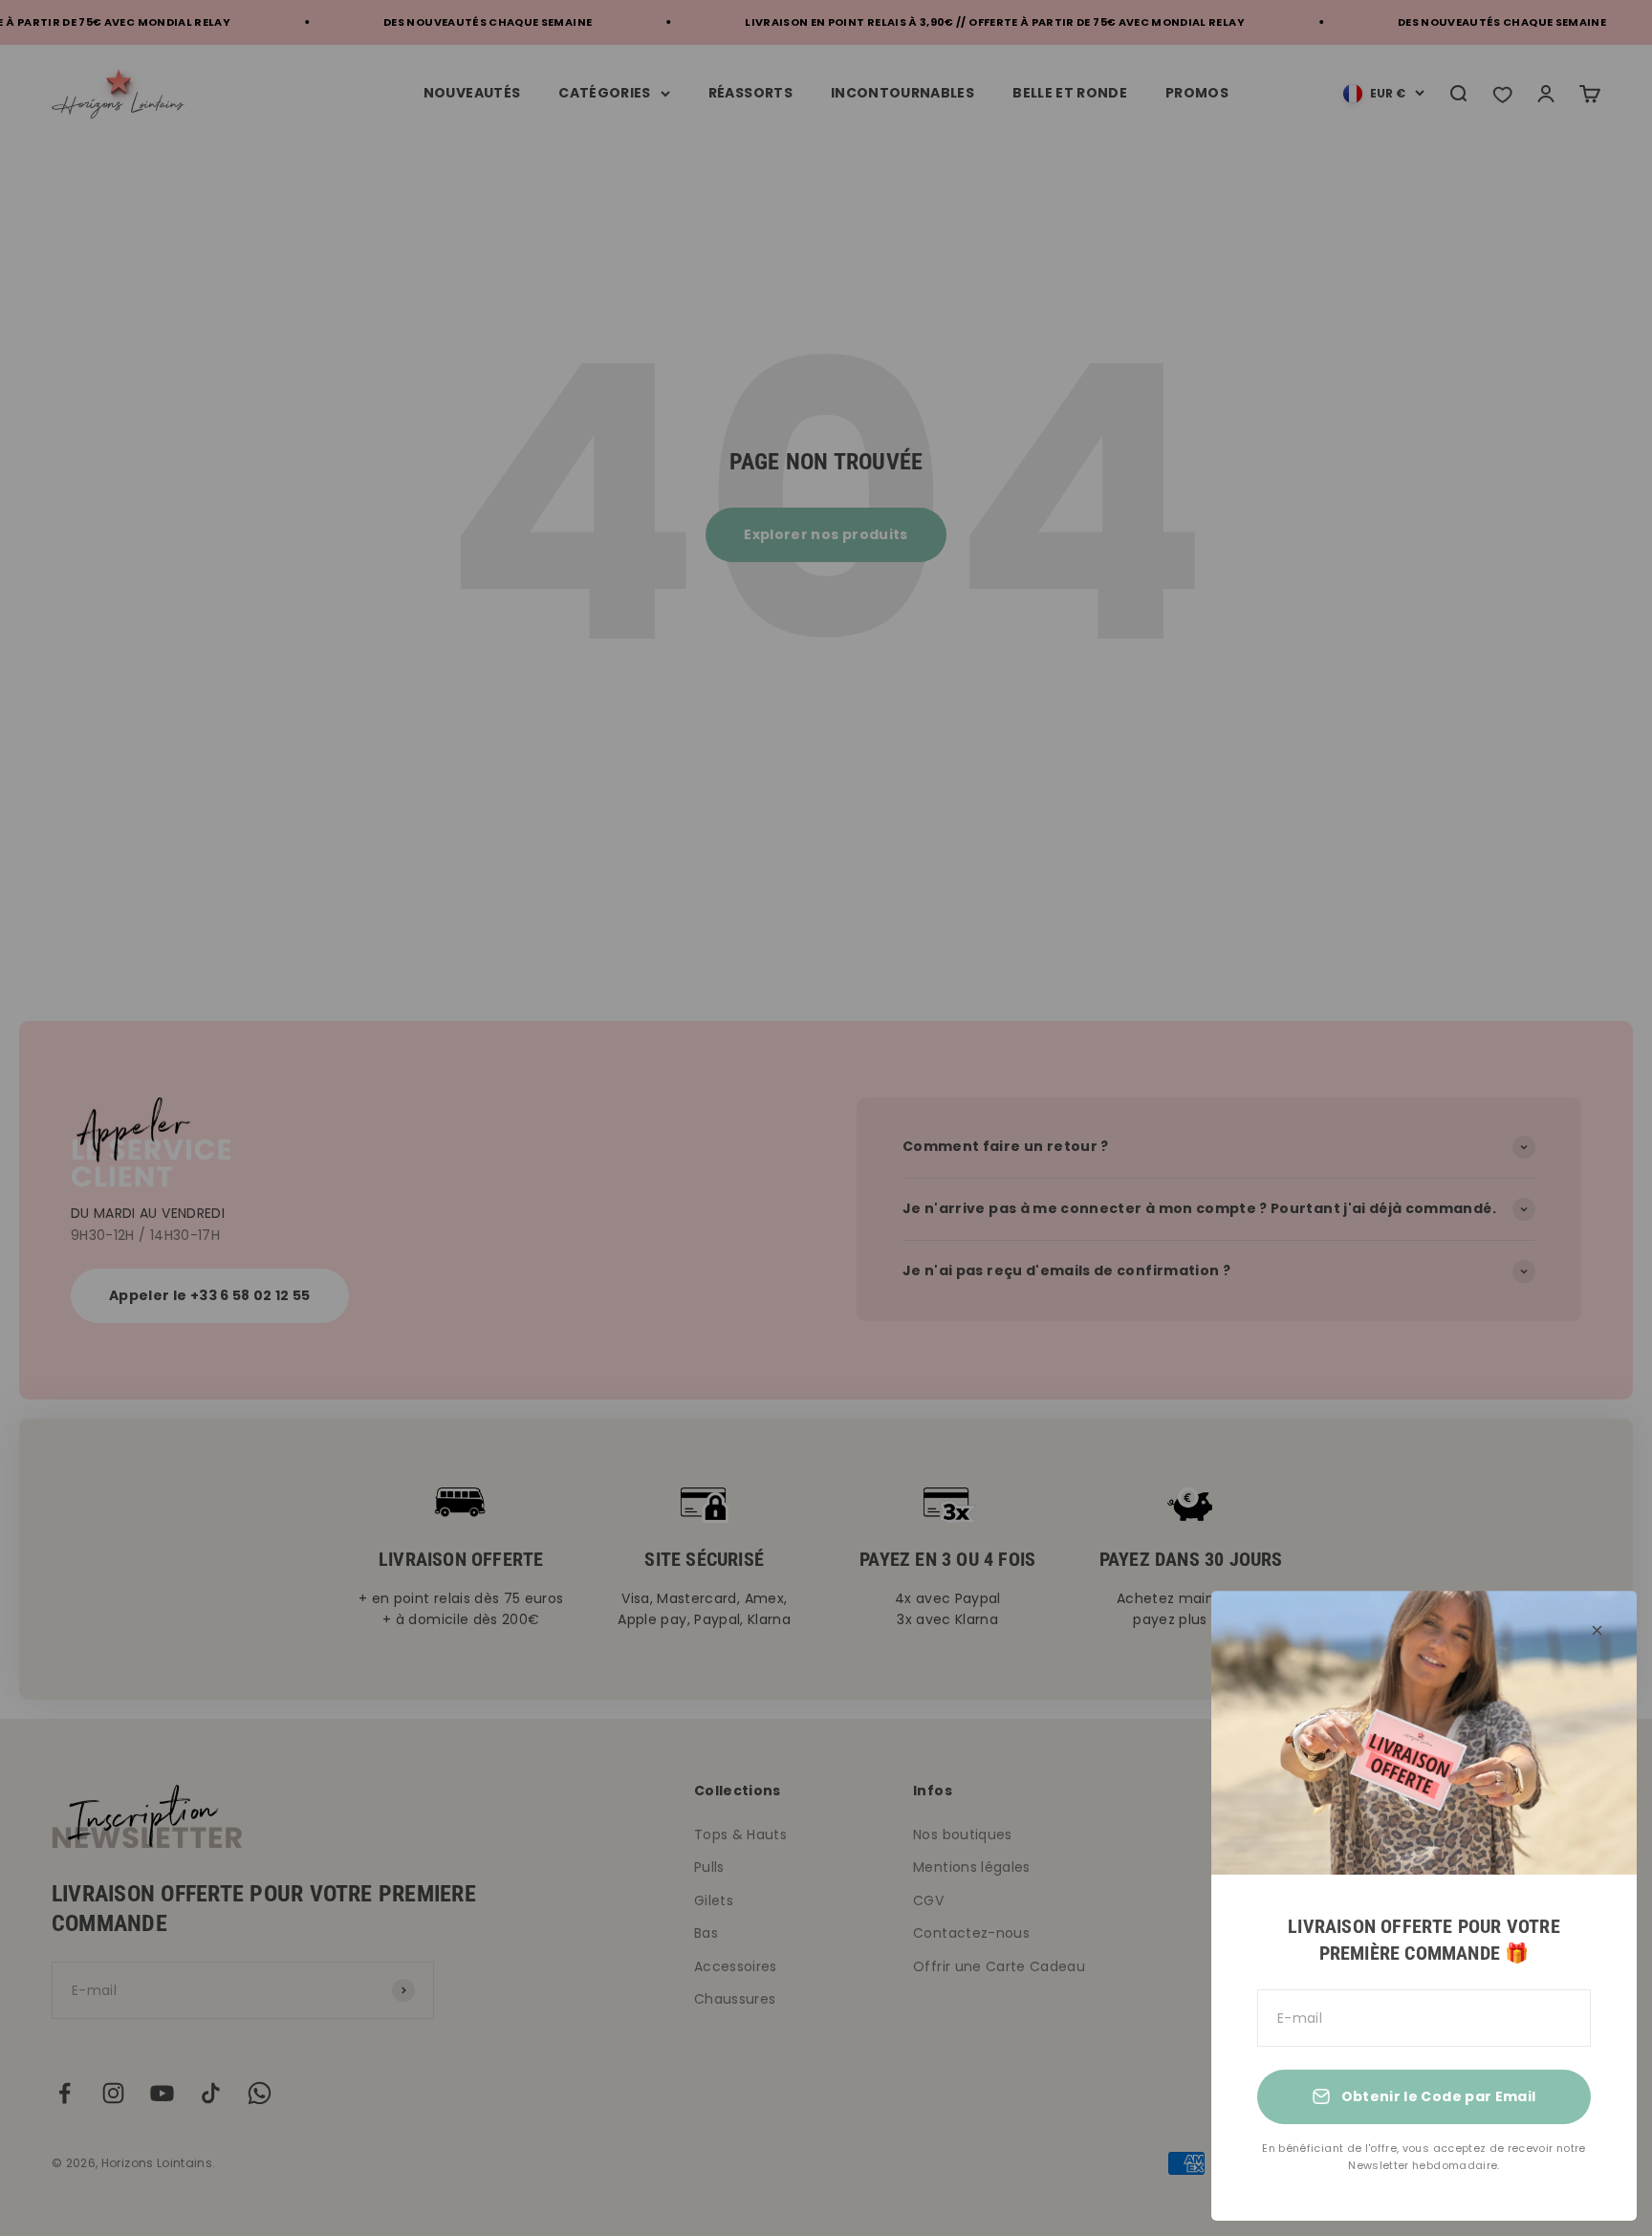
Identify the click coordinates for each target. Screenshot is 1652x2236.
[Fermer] (1597, 1630)
